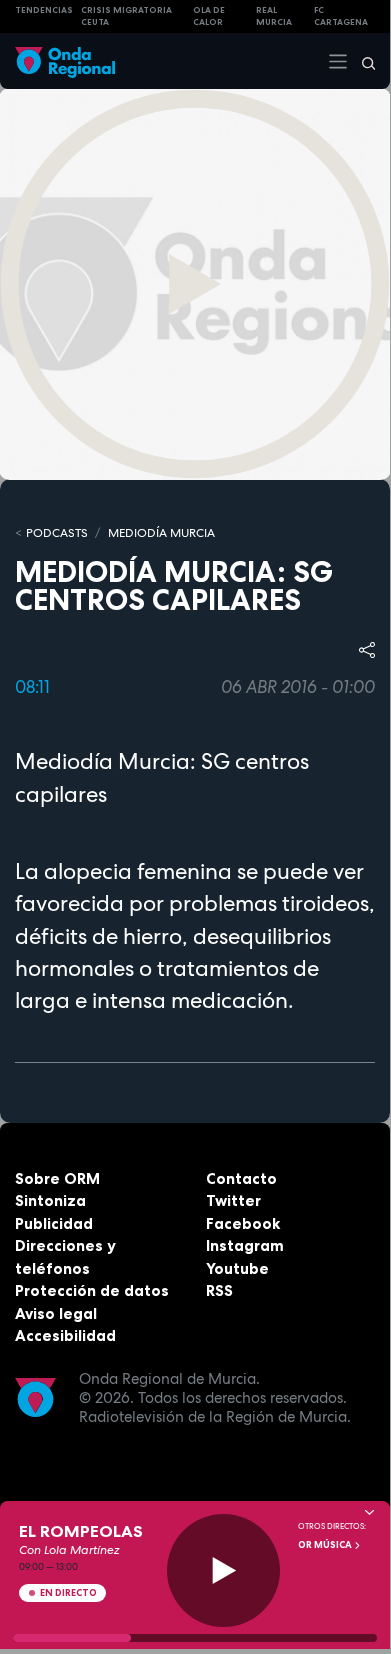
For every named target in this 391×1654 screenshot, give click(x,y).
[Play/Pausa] (223, 1570)
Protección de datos (92, 1290)
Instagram (245, 1245)
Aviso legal (56, 1313)
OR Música (326, 1545)
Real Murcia (274, 16)
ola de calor (209, 16)
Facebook (243, 1223)
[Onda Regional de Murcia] (65, 60)
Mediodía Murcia (161, 533)
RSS (219, 1290)
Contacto (241, 1178)
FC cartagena (341, 16)
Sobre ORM (57, 1178)
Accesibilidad (65, 1335)
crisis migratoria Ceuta (126, 16)
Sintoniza (50, 1200)
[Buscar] (362, 61)
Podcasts (57, 533)
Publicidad (54, 1223)
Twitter (233, 1200)
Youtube (237, 1268)
